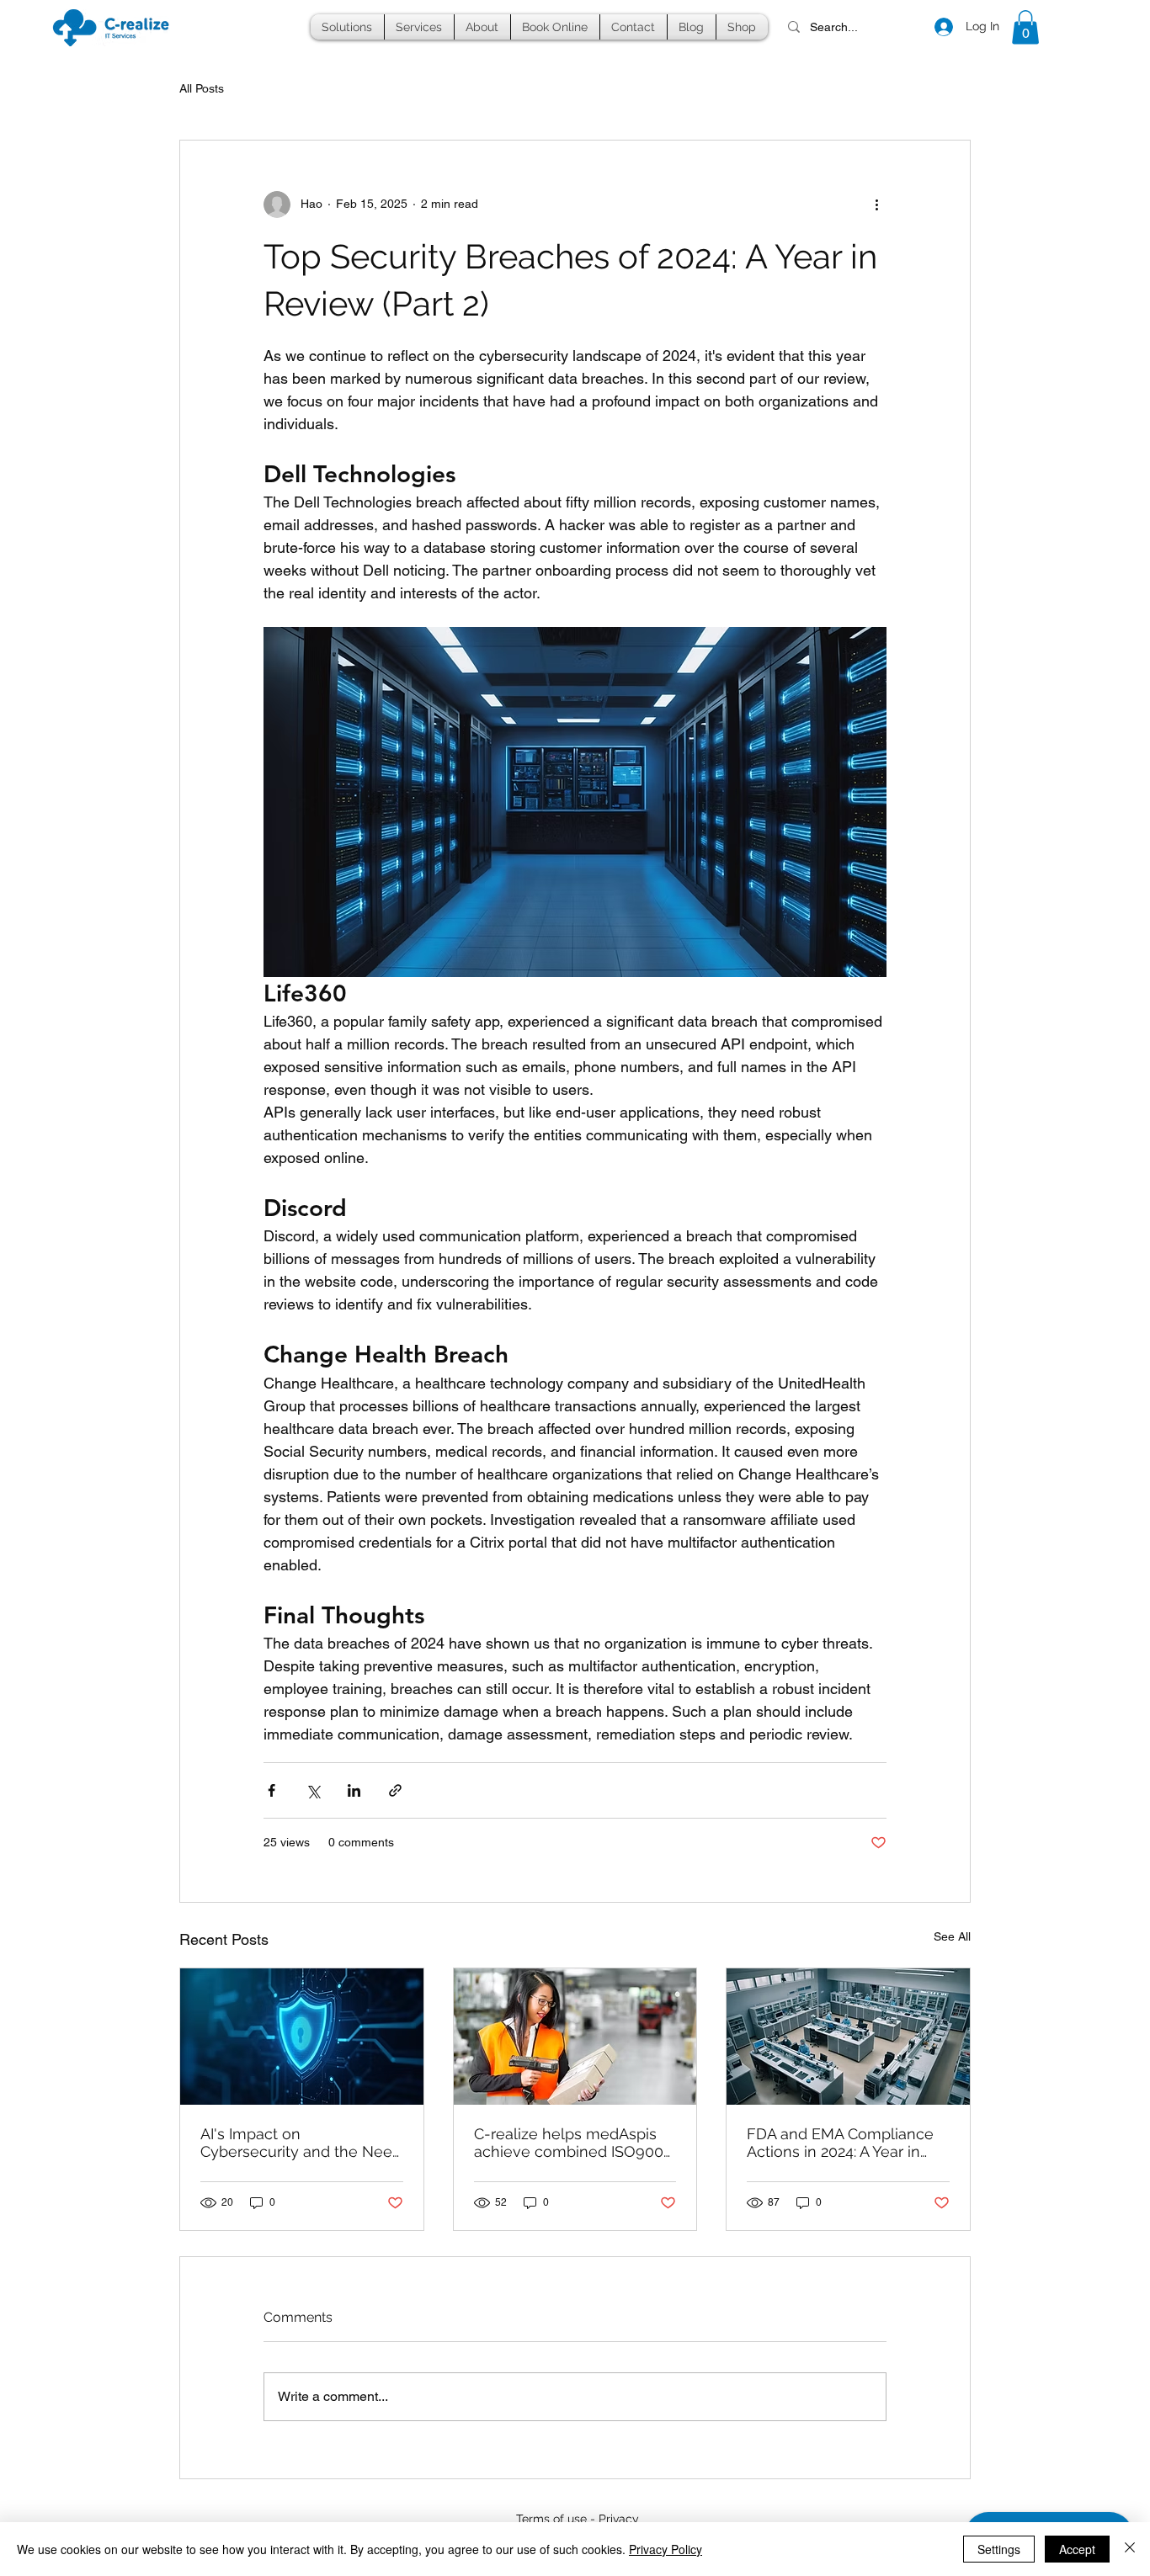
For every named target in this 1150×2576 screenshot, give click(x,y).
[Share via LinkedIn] (354, 1790)
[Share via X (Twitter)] (313, 1790)
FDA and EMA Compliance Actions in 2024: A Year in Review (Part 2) (840, 2143)
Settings (999, 2549)
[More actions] (876, 204)
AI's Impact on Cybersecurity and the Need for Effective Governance (301, 2143)
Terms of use (551, 2519)
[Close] (1130, 2549)
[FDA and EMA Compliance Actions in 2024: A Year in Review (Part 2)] (848, 2037)
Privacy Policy (666, 2549)
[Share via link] (395, 1790)
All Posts (202, 88)
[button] (347, 27)
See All (952, 1936)
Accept (1077, 2549)
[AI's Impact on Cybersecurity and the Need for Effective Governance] (302, 2037)
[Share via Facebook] (272, 1790)
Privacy (619, 2519)
